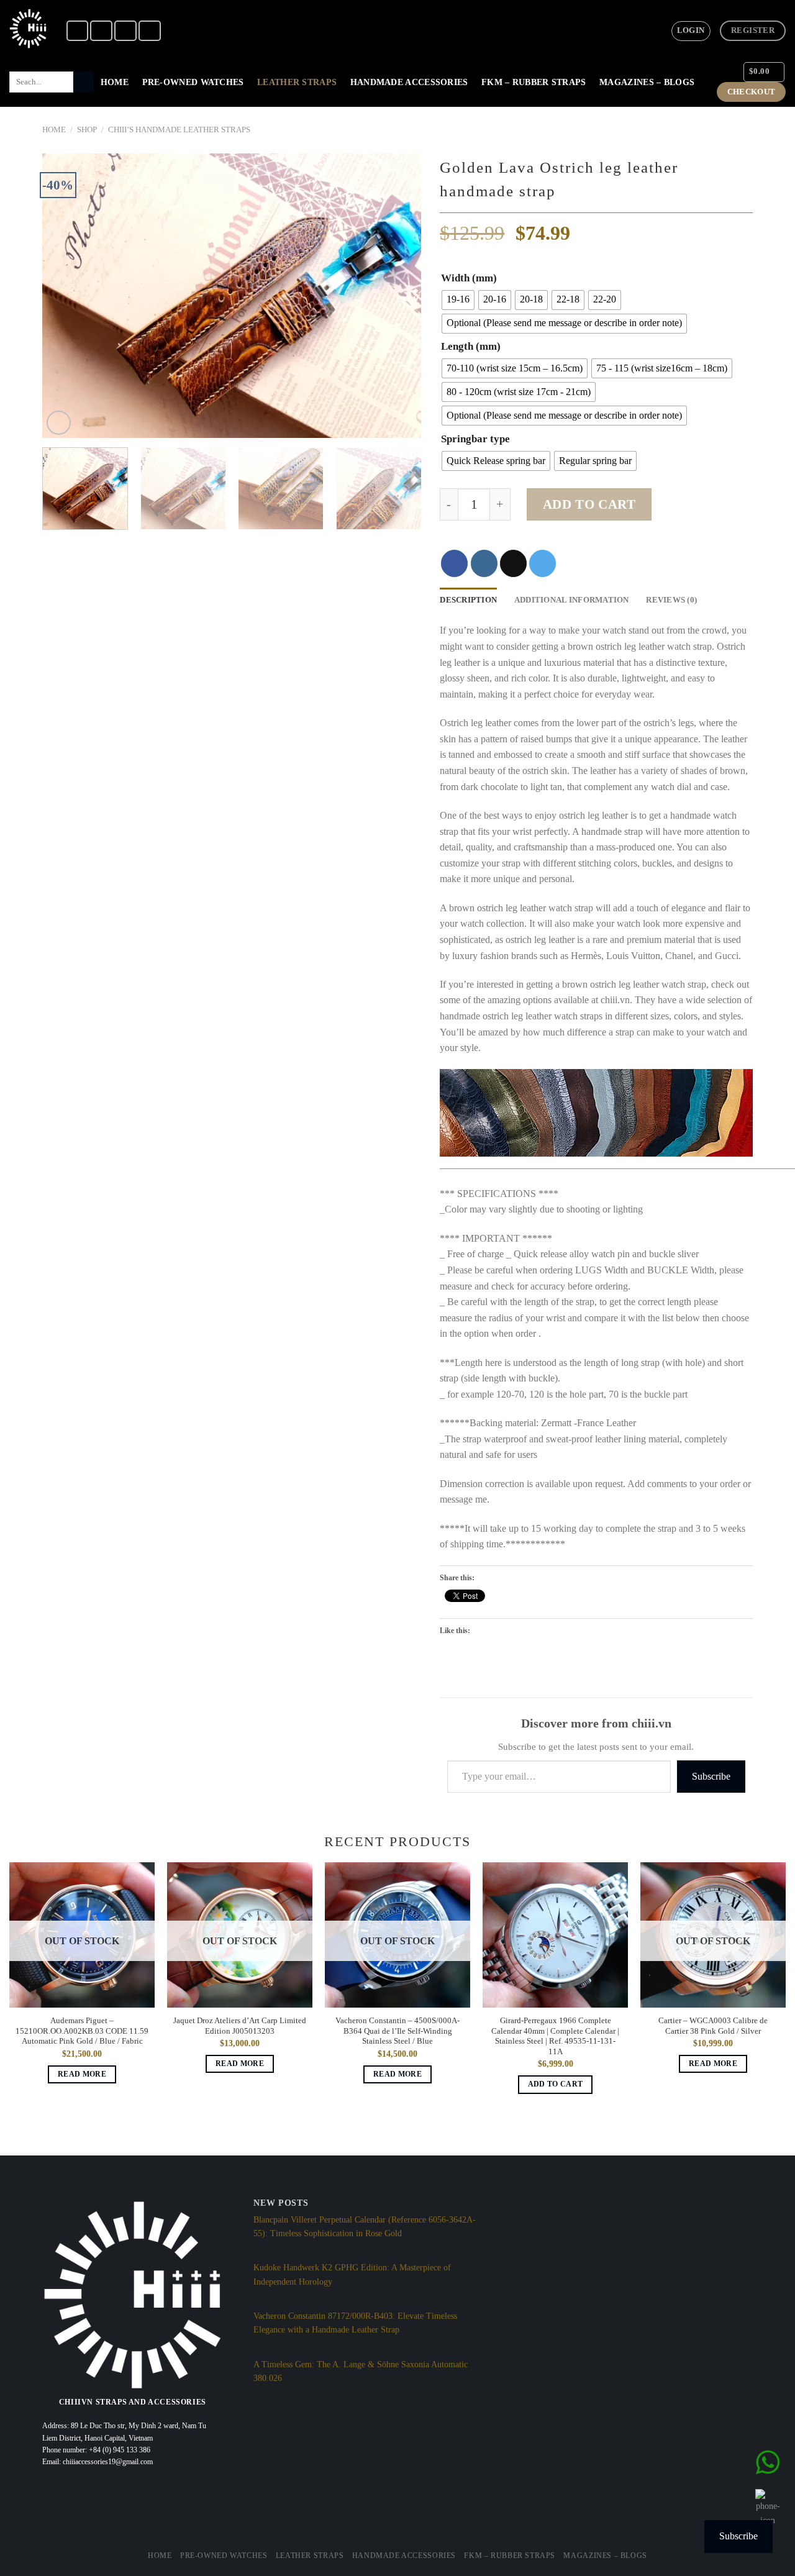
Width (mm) (469, 278)
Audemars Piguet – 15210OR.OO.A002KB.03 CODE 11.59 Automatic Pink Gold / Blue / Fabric (82, 2031)
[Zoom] (59, 423)
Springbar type (475, 439)
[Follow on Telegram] (150, 31)
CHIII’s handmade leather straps (179, 130)
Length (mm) (471, 347)
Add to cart (589, 504)
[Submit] (84, 82)
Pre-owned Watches (193, 82)
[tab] (468, 600)
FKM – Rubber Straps (534, 82)
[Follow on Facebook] (78, 31)
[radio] (458, 300)
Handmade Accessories (409, 82)
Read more (82, 2074)
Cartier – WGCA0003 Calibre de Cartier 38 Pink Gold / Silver (713, 2026)
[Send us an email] (125, 31)
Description (468, 600)
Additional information (572, 600)
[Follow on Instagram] (101, 31)
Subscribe (711, 1776)
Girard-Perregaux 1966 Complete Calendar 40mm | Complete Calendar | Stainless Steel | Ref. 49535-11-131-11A (555, 2036)
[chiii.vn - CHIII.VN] (28, 29)
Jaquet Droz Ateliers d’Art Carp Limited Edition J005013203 (240, 2026)
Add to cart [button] (556, 2084)
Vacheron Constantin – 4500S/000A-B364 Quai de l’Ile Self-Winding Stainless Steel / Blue (397, 2031)
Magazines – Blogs (647, 82)
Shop (87, 130)
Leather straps (297, 82)
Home (115, 82)
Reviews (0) (671, 600)
